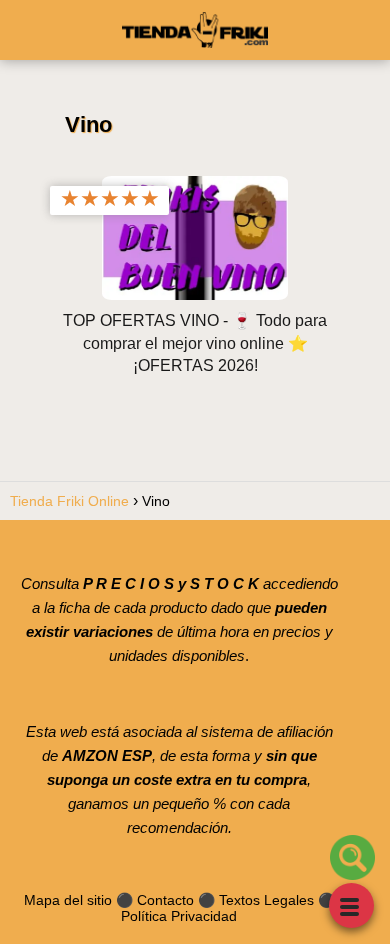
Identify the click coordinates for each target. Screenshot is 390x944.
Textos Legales (266, 900)
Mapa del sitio (68, 900)
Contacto (165, 900)
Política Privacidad (179, 916)
